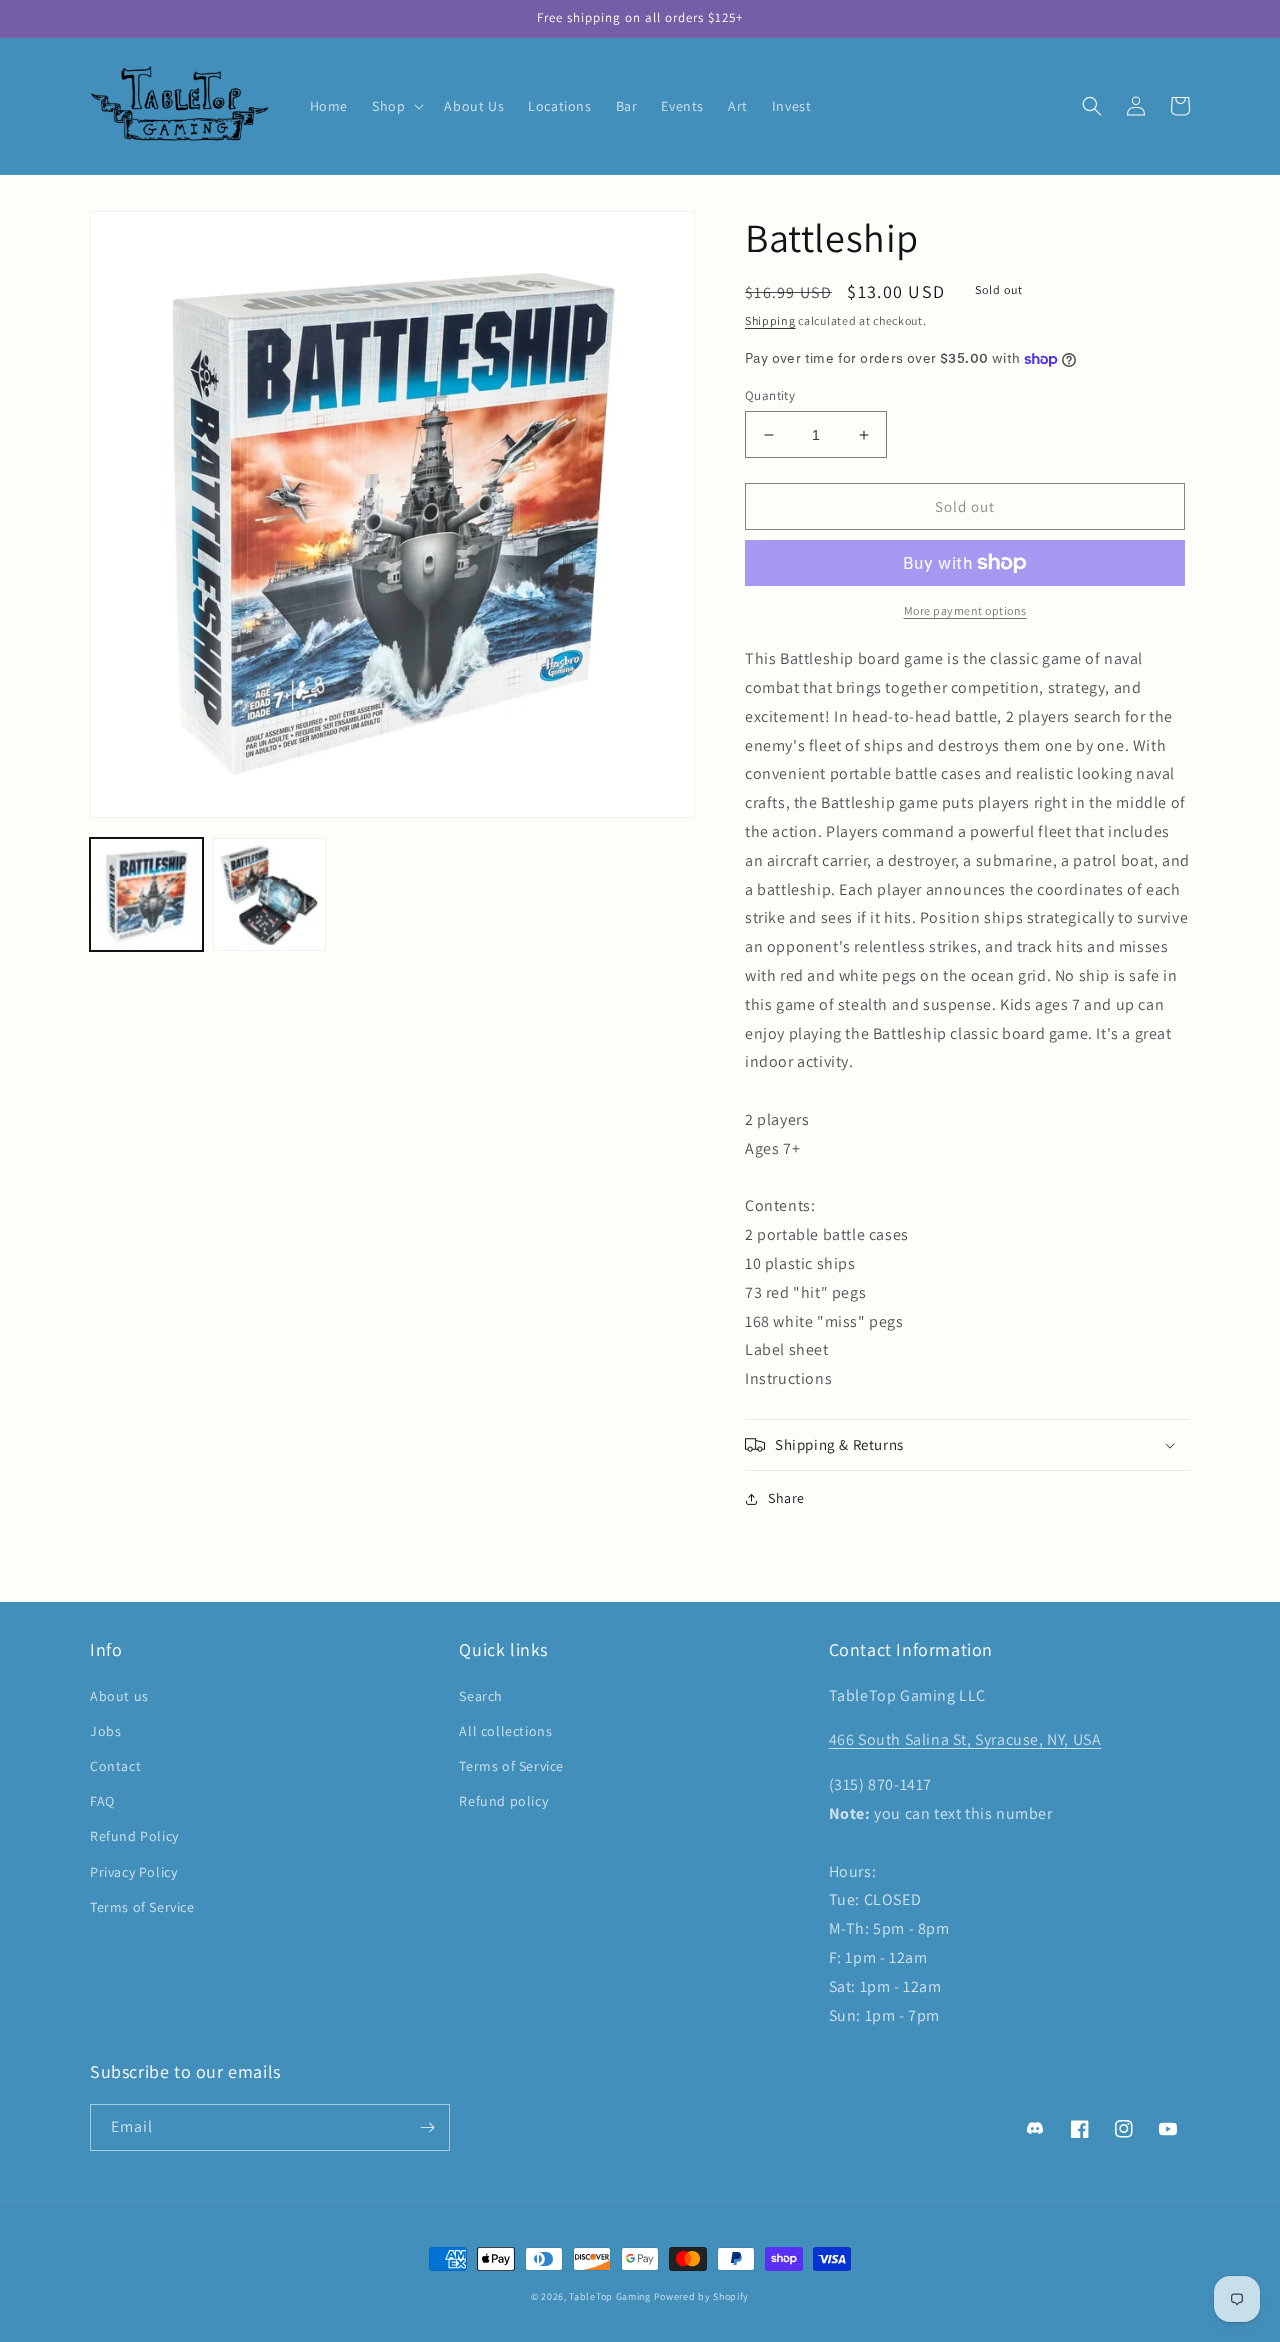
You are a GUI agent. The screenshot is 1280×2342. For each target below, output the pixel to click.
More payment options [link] (965, 610)
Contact (115, 1766)
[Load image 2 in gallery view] (269, 894)
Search (481, 1696)
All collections (505, 1731)
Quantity (770, 395)
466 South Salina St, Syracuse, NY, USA (965, 1739)
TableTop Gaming (610, 2296)
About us (119, 1696)
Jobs (105, 1731)
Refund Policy (134, 1836)
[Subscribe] (427, 2127)
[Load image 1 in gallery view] (146, 894)
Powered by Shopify (702, 2296)
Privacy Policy (133, 1872)
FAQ (102, 1801)
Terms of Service (142, 1907)
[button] (396, 106)
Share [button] (786, 1498)
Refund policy (503, 1801)
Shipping (770, 320)
